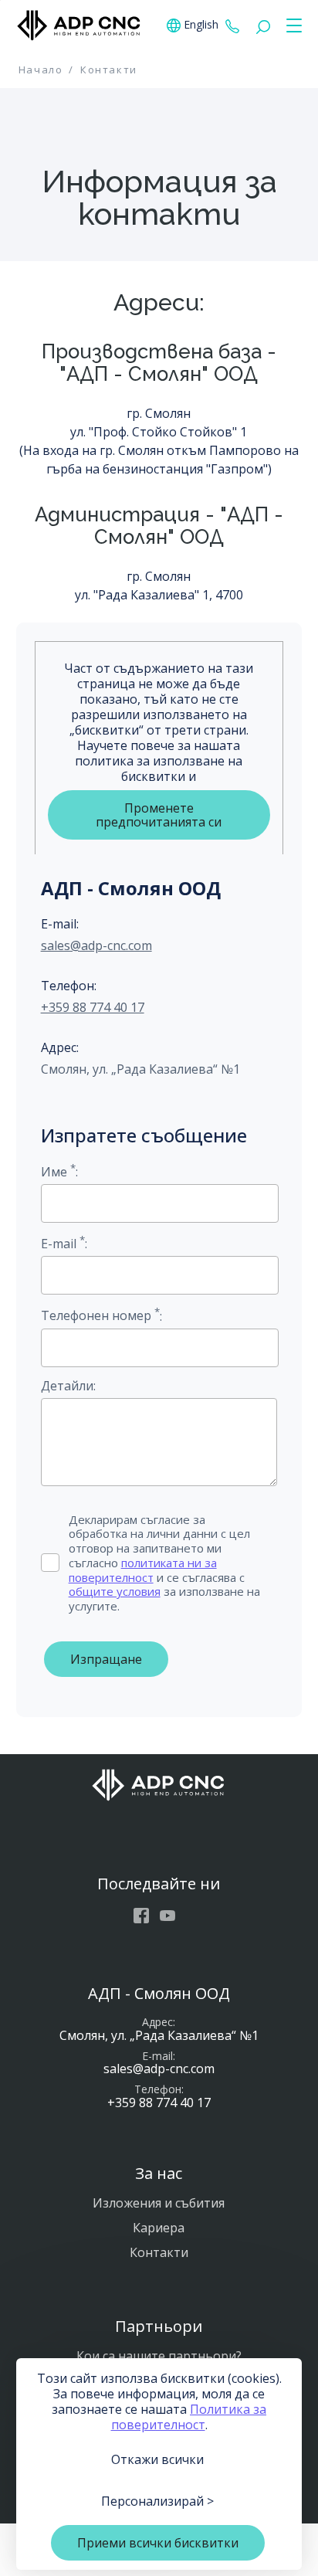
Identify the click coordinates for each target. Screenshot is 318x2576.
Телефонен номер (100, 1314)
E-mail (63, 1242)
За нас (159, 2173)
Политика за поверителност (189, 2417)
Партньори (159, 2326)
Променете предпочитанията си (159, 815)
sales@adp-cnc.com (96, 945)
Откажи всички (157, 2459)
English (201, 25)
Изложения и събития (159, 2203)
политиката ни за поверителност (143, 1570)
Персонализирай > (157, 2501)
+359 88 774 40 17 (232, 25)
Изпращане (106, 1659)
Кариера (159, 2228)
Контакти (159, 2252)
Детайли (67, 1386)
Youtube (167, 1916)
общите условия (115, 1591)
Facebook (141, 1916)
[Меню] (291, 26)
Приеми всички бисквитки (158, 2543)
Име (58, 1171)
